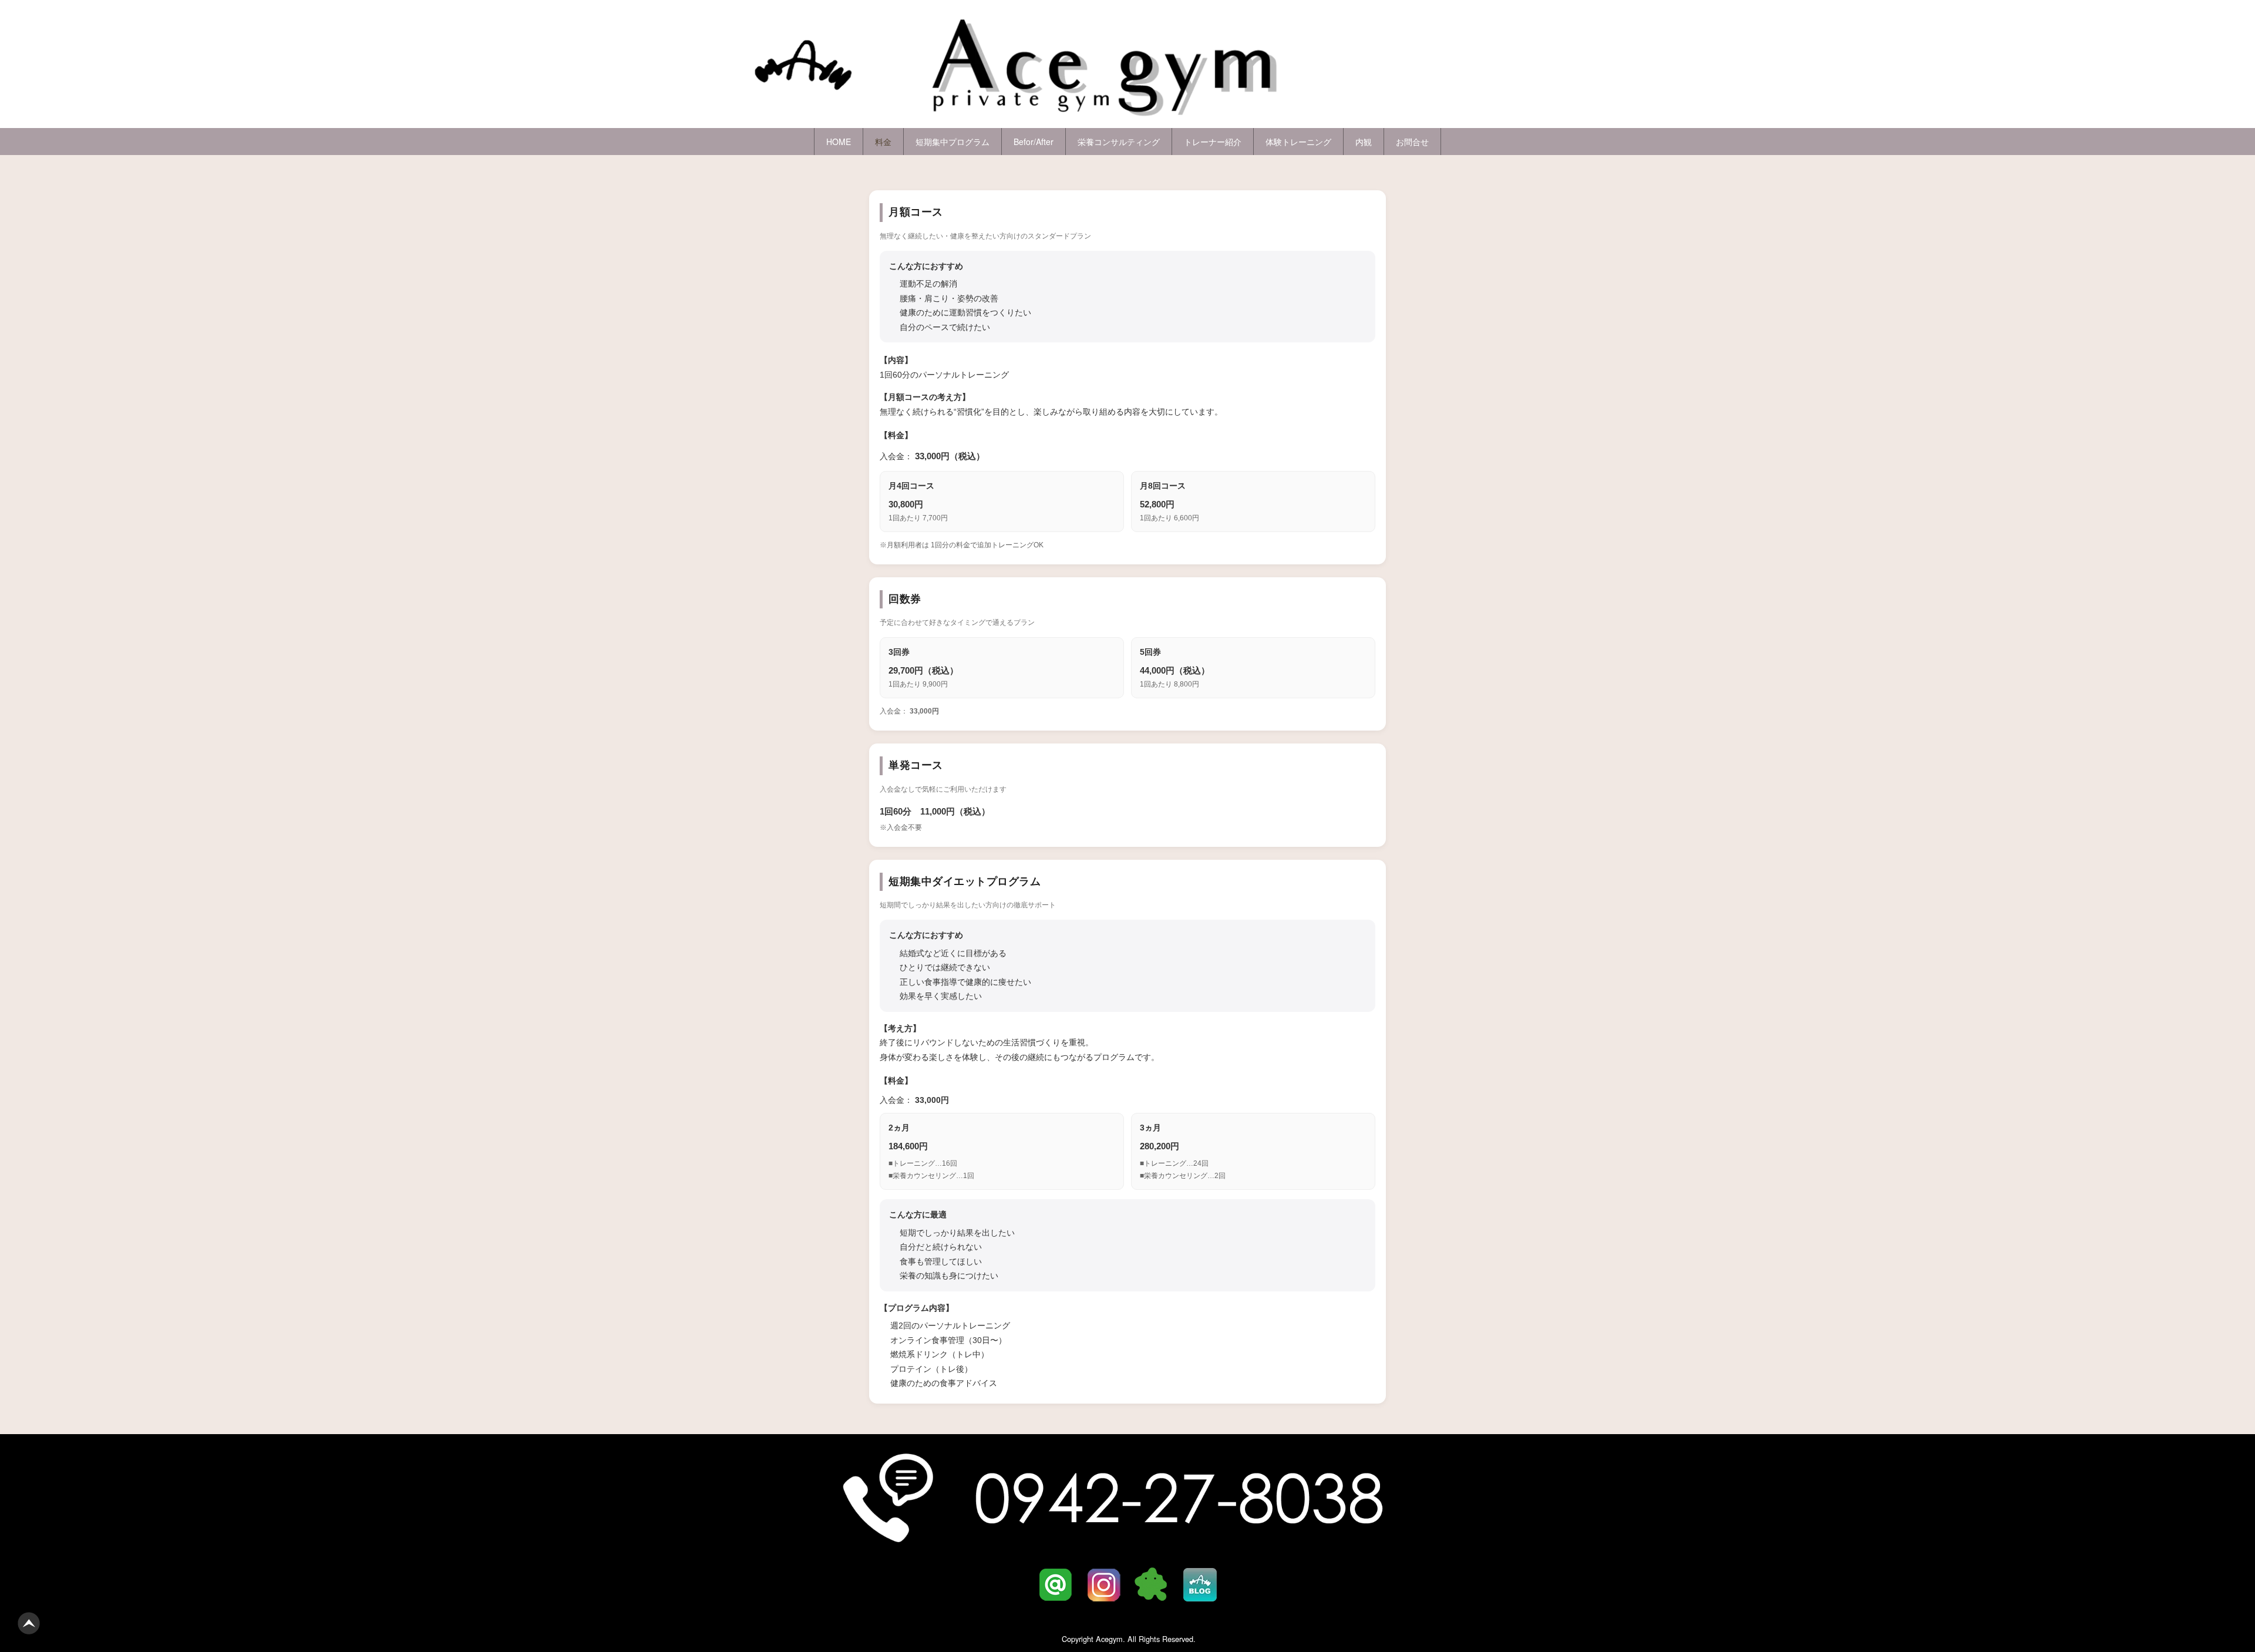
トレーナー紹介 (1213, 142)
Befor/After (1034, 142)
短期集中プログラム (953, 142)
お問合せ (1412, 142)
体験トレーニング (1298, 142)
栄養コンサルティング (1119, 142)
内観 (1364, 142)
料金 (883, 142)
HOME (839, 142)
